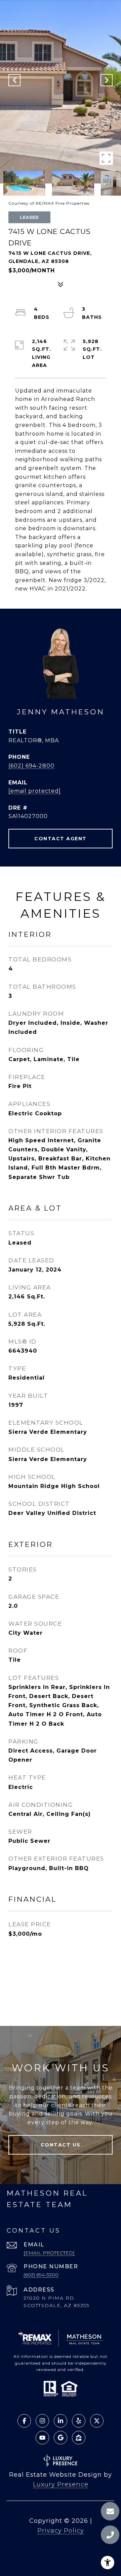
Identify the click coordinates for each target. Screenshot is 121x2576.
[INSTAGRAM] (42, 2421)
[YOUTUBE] (42, 2438)
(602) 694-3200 (41, 2275)
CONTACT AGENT (61, 839)
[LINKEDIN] (61, 2421)
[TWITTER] (97, 2421)
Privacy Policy (61, 2531)
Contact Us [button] (61, 2145)
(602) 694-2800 (31, 766)
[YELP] (79, 2421)
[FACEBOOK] (24, 2421)
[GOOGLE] (61, 2438)
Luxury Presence (61, 2484)
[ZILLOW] (79, 2438)
